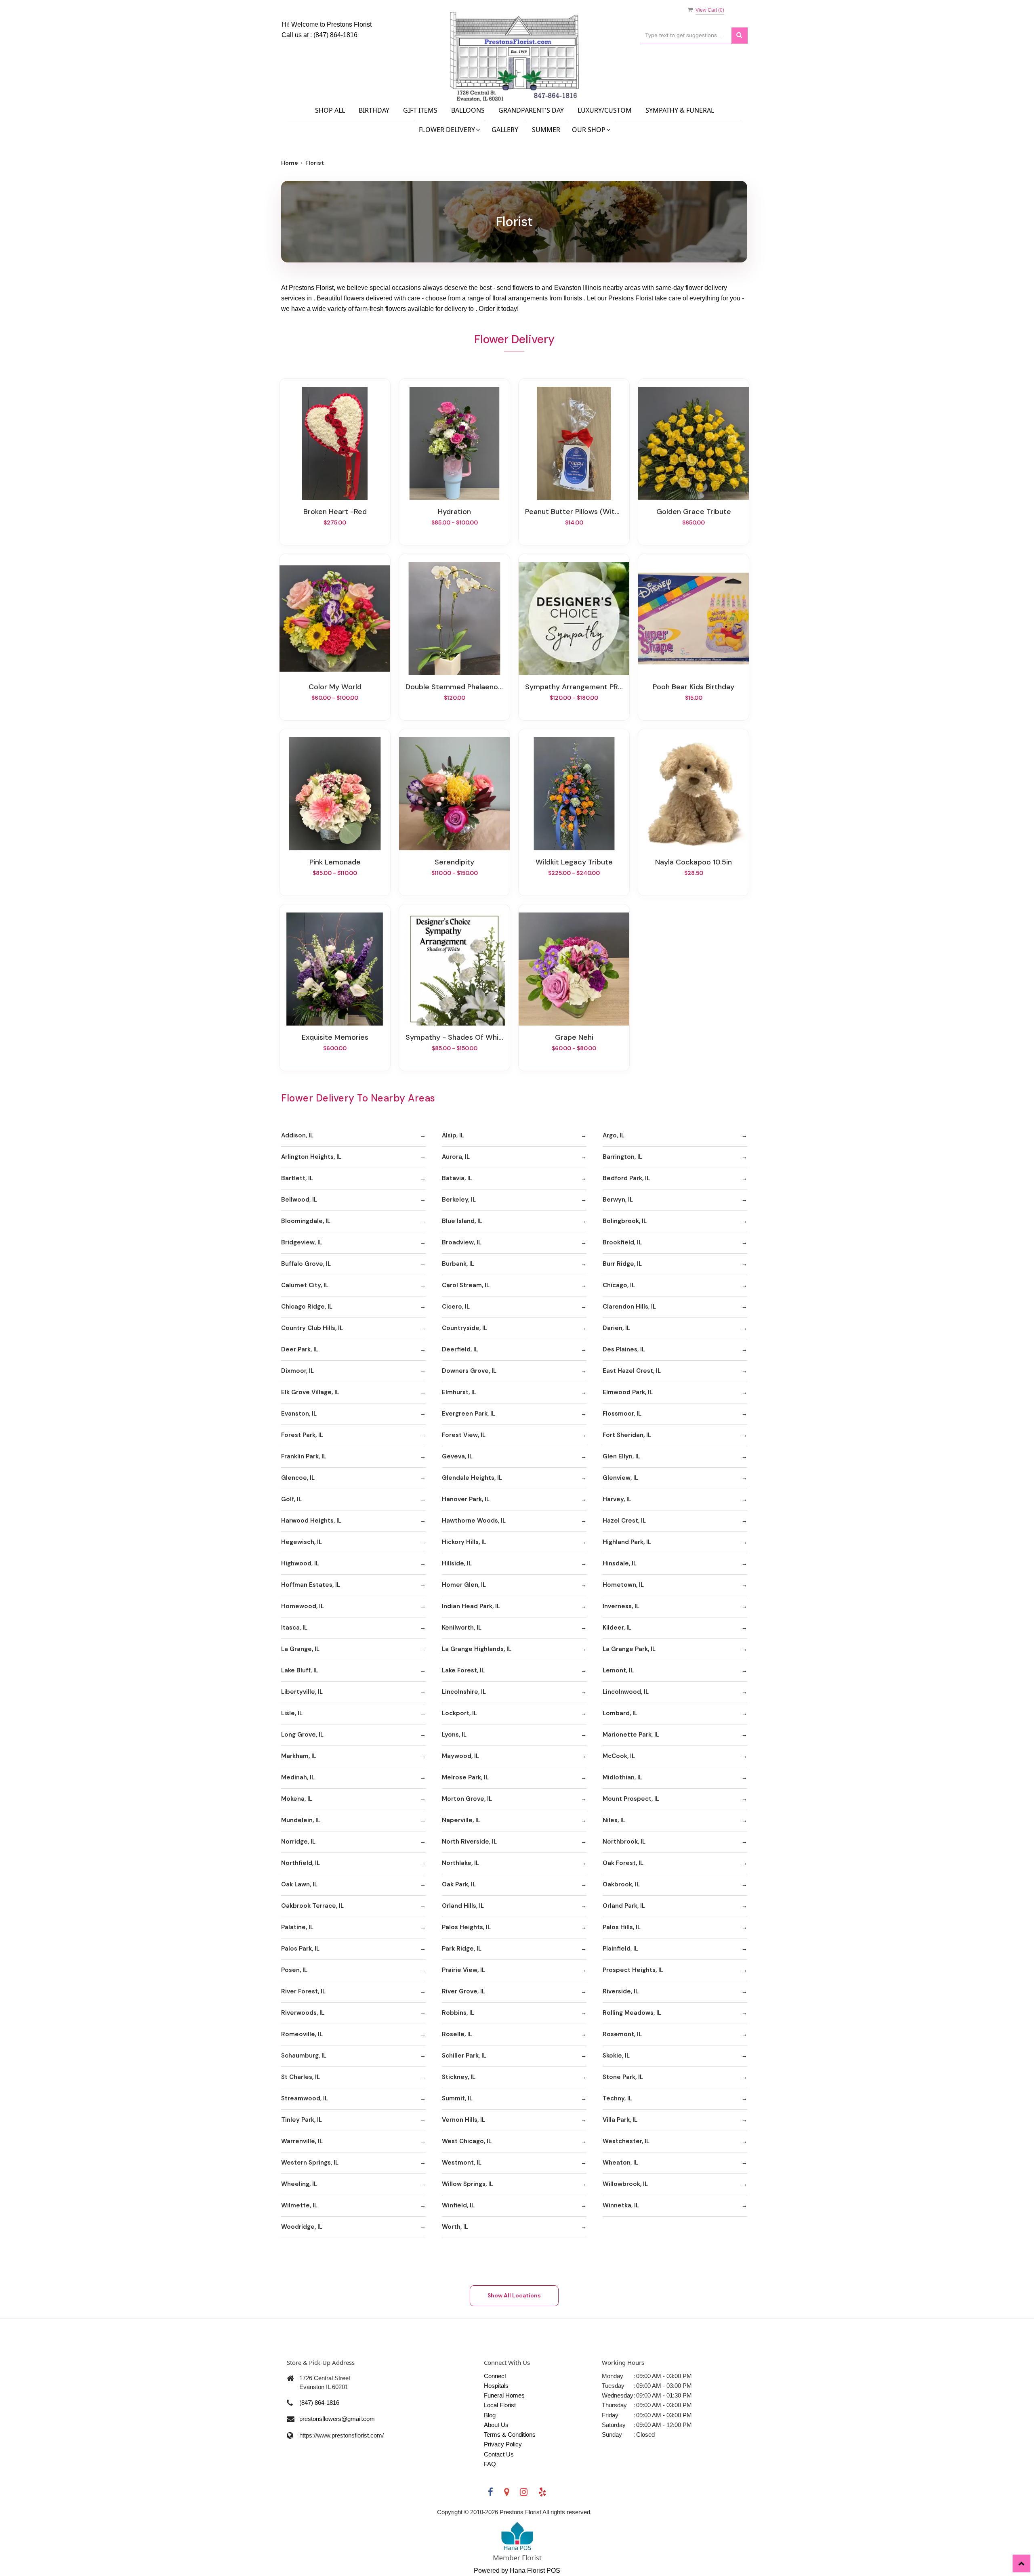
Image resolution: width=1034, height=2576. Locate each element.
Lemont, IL (618, 1670)
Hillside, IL (457, 1563)
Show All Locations (514, 2295)
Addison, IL (297, 1135)
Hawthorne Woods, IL (474, 1521)
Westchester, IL (626, 2141)
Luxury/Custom (605, 110)
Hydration (454, 512)
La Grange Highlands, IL (477, 1649)
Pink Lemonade (335, 862)
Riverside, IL (621, 1991)
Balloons (468, 110)
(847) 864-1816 (335, 35)
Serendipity (454, 862)
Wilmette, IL (299, 2205)
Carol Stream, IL (466, 1285)
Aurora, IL (456, 1157)
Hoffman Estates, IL (311, 1585)
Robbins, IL (458, 2013)
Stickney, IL (459, 2077)
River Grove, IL (463, 1991)
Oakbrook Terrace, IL (312, 1906)
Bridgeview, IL (302, 1242)
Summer (546, 130)
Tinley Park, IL (302, 2120)
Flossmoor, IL (622, 1414)
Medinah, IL (298, 1777)
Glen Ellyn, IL (621, 1456)
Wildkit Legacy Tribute (574, 862)
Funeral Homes (504, 2395)
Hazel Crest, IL (624, 1521)
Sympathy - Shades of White (454, 1037)
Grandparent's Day (531, 110)
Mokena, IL (297, 1799)
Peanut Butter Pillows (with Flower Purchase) (574, 512)
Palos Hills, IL (622, 1927)
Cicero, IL (456, 1307)
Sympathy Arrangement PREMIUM (574, 687)
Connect (495, 2376)
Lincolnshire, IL (464, 1692)
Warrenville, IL (302, 2141)
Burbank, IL (458, 1264)
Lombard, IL (620, 1713)
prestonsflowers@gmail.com (337, 2419)
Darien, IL (616, 1328)
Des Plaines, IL (624, 1349)
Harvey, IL (617, 1499)
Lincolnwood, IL (626, 1692)
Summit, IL (457, 2098)
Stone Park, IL (623, 2077)
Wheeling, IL (299, 2184)
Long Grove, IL (302, 1735)
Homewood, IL (303, 1606)
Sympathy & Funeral (680, 110)
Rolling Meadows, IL (632, 2013)
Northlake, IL (460, 1863)
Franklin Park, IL (304, 1456)
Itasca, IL (294, 1628)
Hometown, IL (623, 1585)
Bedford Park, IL (626, 1178)
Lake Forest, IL (463, 1670)
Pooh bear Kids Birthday (694, 687)
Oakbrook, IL (621, 1884)
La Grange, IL (300, 1649)
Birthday (374, 110)
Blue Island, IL (462, 1221)
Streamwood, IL (305, 2098)
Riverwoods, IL (303, 2013)
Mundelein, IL (301, 1820)
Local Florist (500, 2405)
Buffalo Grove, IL (306, 1264)
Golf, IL (291, 1499)
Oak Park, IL (459, 1884)
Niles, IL (614, 1820)
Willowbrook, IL (625, 2184)
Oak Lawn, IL (299, 1884)
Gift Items (420, 110)
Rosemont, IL (622, 2034)
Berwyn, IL (618, 1200)
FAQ (490, 2464)
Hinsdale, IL (620, 1563)
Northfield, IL (301, 1863)
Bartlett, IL (297, 1178)
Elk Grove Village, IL (310, 1392)
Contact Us (499, 2454)
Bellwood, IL (299, 1200)
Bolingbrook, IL (625, 1221)
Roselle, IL (457, 2034)
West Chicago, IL (467, 2141)
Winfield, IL (458, 2205)
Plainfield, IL (620, 1949)
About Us (496, 2425)
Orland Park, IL (624, 1906)
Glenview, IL (620, 1478)
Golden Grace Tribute (694, 512)
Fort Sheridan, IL (627, 1435)
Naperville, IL (461, 1820)
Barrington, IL (622, 1157)
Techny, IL (617, 2098)
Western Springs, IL (310, 2163)
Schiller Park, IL (464, 2056)
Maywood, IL (460, 1756)
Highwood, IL (300, 1563)
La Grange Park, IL (629, 1649)
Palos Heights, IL (466, 1927)
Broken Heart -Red (335, 512)
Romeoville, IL (302, 2034)
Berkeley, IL (459, 1200)
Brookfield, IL (622, 1242)
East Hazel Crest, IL (632, 1371)
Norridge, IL (298, 1842)
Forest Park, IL (302, 1435)
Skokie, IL (616, 2056)
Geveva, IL (457, 1456)
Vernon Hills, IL (463, 2120)
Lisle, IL (292, 1713)
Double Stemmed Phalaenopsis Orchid (454, 687)
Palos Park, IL (300, 1949)
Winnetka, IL (621, 2205)
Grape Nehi (574, 1037)
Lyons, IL (454, 1735)
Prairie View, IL (463, 1970)
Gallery (505, 130)
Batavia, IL (457, 1178)
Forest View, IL (464, 1435)
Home (290, 163)
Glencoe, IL (298, 1478)
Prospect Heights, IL (633, 1970)
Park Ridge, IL (462, 1949)
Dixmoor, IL (297, 1371)
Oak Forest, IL (623, 1863)
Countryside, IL (464, 1328)
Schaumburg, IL (304, 2056)
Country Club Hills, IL (312, 1328)
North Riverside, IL (469, 1842)
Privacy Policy (503, 2444)
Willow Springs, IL (468, 2184)
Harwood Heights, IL (311, 1521)
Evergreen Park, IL (469, 1414)
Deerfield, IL (460, 1349)
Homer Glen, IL (464, 1585)
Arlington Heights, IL (311, 1157)
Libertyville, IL (302, 1692)
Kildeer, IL (617, 1628)
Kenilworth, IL (462, 1628)
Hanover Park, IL (466, 1499)
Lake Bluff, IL (300, 1670)
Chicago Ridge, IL (307, 1307)
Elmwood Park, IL (628, 1392)
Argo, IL (614, 1135)
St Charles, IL (301, 2077)
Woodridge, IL (302, 2227)
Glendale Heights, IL (472, 1478)
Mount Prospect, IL (631, 1799)
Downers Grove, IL (469, 1371)
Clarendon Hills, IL (629, 1307)
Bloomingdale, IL (306, 1221)
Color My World (335, 687)
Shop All (330, 110)
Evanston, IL (299, 1414)
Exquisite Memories (335, 1037)
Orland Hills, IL (463, 1906)
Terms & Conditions (510, 2434)
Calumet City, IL (305, 1285)
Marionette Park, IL (631, 1735)
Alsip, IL (453, 1135)
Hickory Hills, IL (464, 1542)
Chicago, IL (619, 1285)
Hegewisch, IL (302, 1542)
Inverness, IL (621, 1606)
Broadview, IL (462, 1242)
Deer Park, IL (300, 1349)
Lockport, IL (459, 1713)
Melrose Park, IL (465, 1777)
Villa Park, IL (620, 2120)
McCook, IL (619, 1756)
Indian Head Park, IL (471, 1606)
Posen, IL (294, 1970)
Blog (490, 2415)
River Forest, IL (303, 1991)
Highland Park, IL (627, 1542)
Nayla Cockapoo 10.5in (694, 862)
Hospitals (496, 2386)
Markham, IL (299, 1756)
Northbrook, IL (624, 1842)
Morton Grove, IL (467, 1799)
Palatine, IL (297, 1927)
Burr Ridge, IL (622, 1264)
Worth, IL (455, 2227)
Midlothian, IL (622, 1777)
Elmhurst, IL (459, 1392)
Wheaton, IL (620, 2163)
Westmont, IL (462, 2163)
